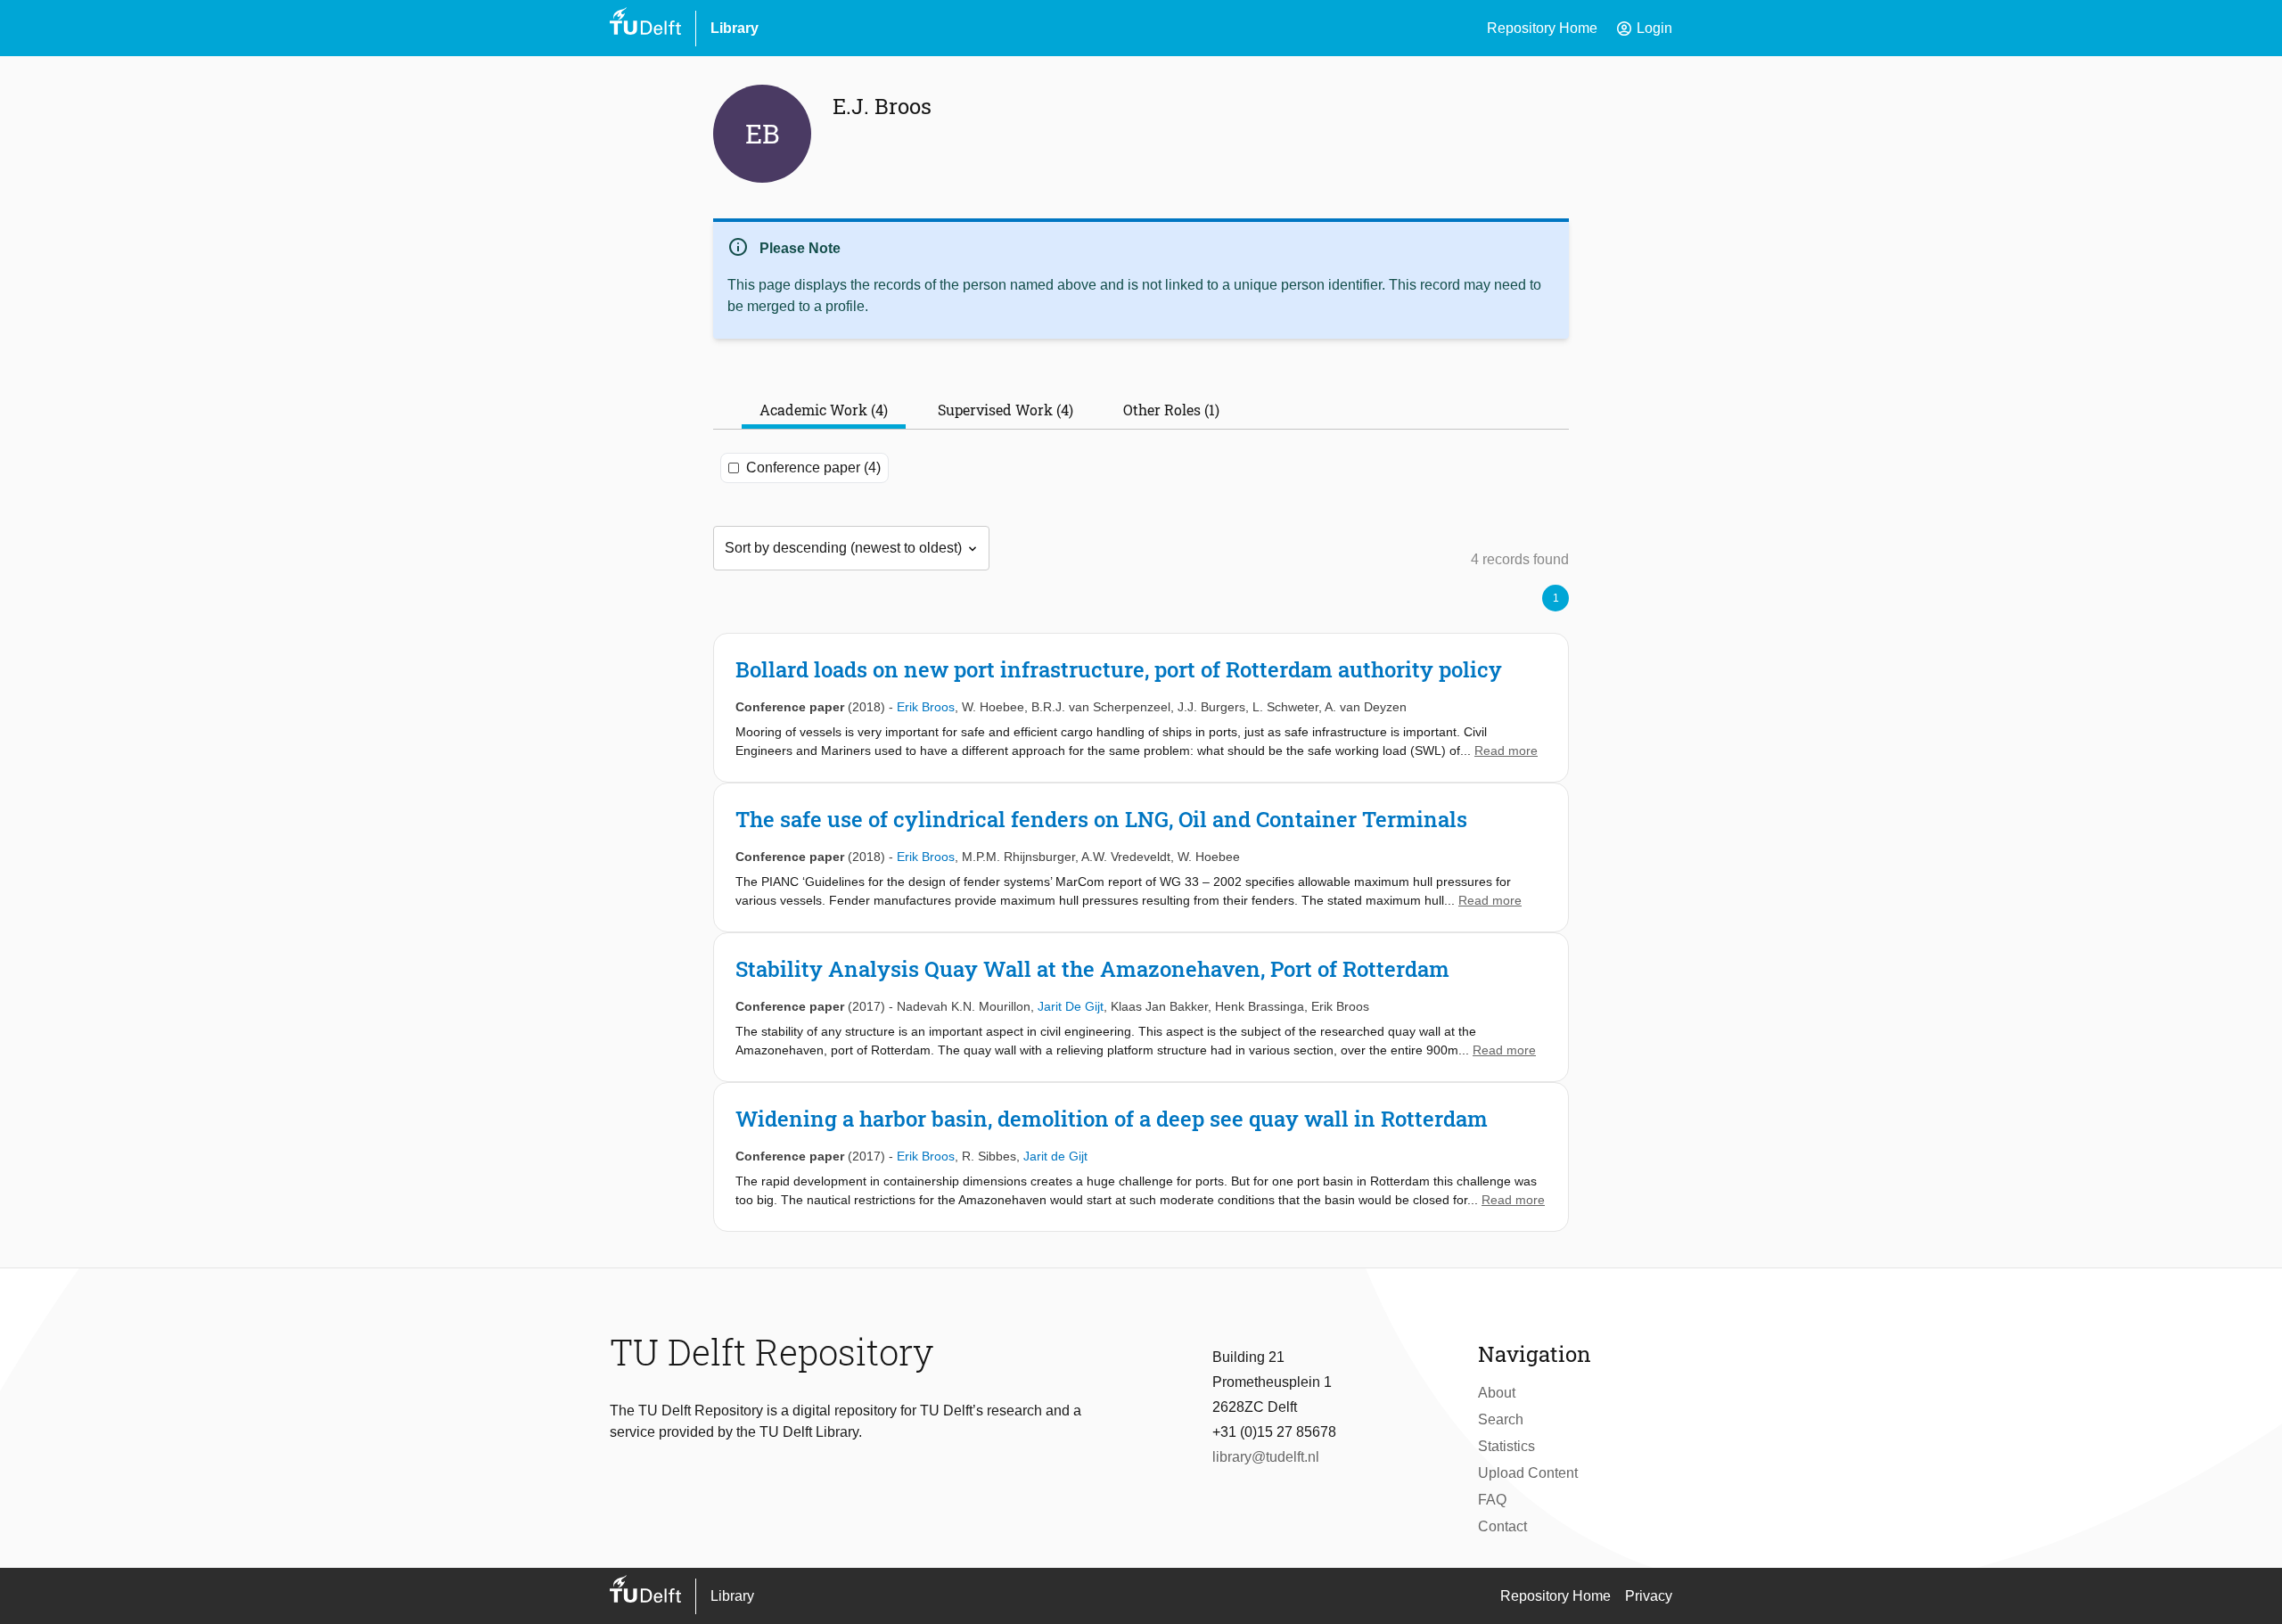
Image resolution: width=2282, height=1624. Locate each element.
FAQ (1492, 1500)
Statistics (1506, 1446)
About (1497, 1393)
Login (1644, 29)
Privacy (1649, 1596)
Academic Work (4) (824, 410)
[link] (1141, 708)
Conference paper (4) (813, 468)
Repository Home (1542, 28)
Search (1501, 1419)
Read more (1506, 750)
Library (735, 28)
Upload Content (1528, 1473)
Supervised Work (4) (1006, 410)
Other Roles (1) (1171, 410)
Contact (1502, 1526)
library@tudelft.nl (1266, 1457)
